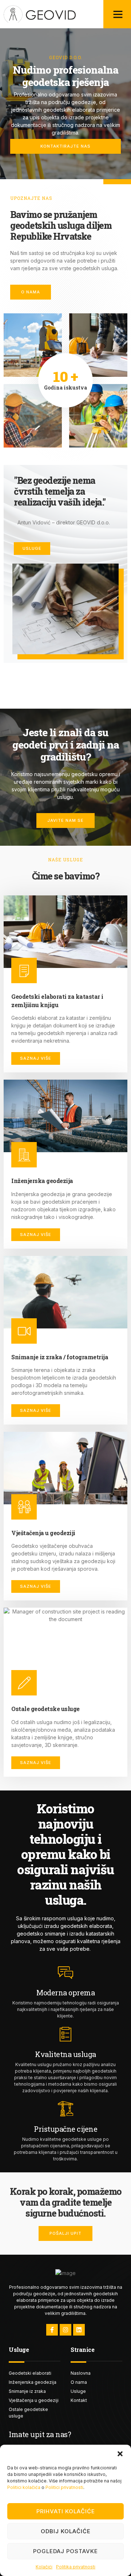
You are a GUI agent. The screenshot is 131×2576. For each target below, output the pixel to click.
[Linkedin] (79, 2330)
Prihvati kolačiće (66, 2511)
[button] (120, 2454)
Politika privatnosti (76, 2567)
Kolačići (44, 2567)
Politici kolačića (24, 2487)
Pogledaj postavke (65, 2551)
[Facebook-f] (52, 2330)
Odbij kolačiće (66, 2531)
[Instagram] (65, 2330)
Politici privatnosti (64, 2487)
